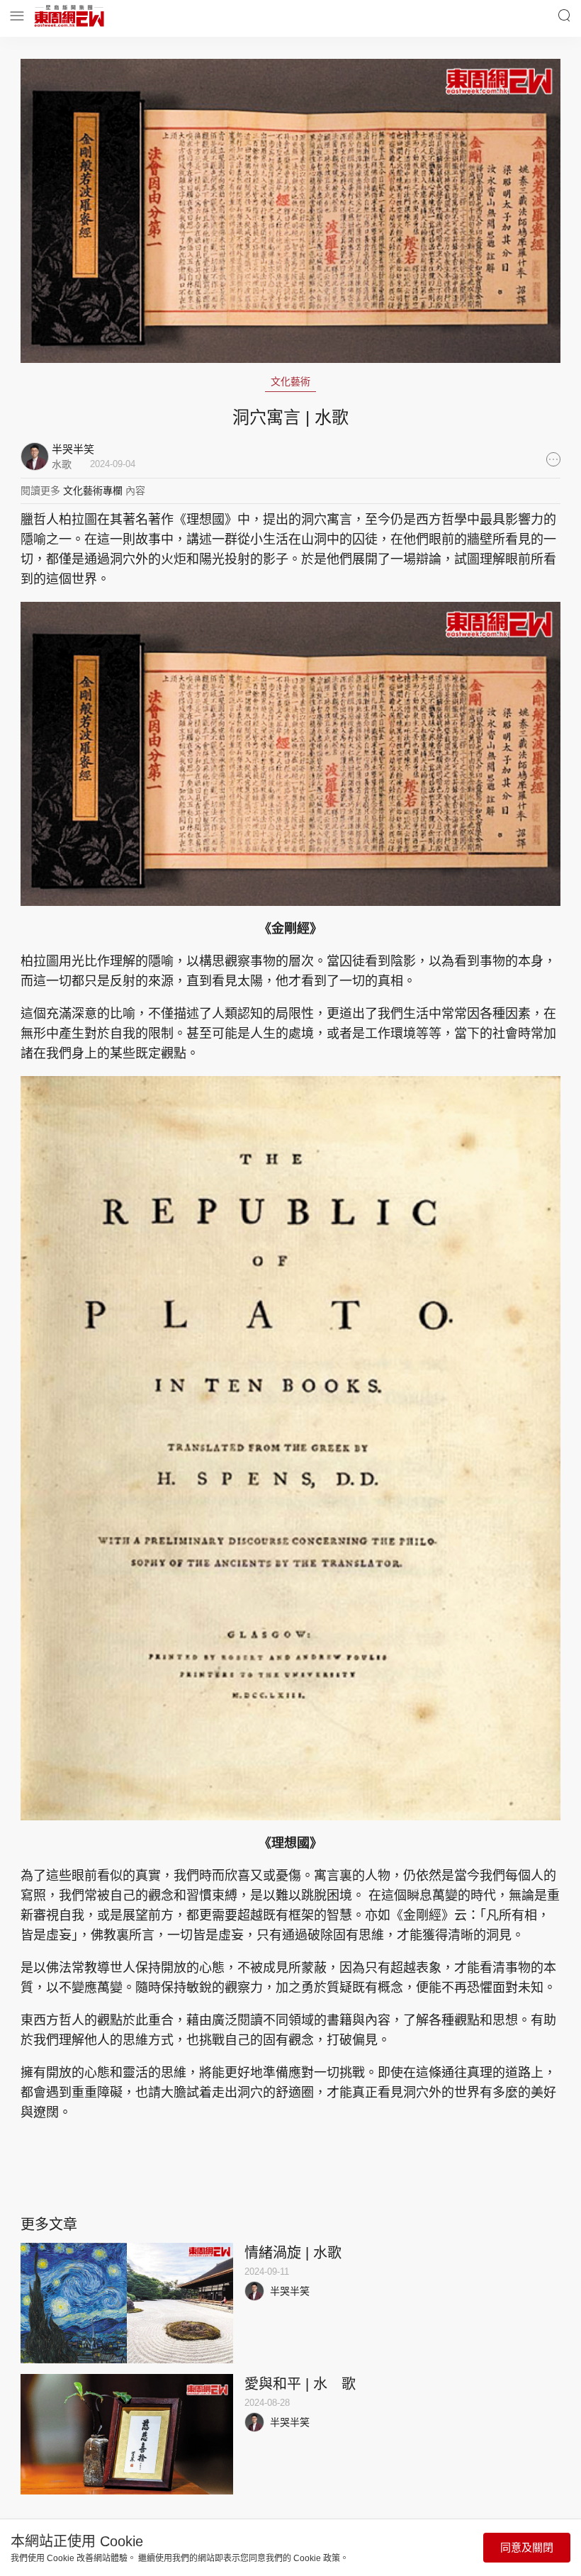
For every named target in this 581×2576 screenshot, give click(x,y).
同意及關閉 (527, 2547)
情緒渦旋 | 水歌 (293, 2253)
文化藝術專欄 (93, 491)
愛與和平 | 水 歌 (300, 2384)
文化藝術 (290, 381)
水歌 (62, 464)
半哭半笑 (290, 2291)
